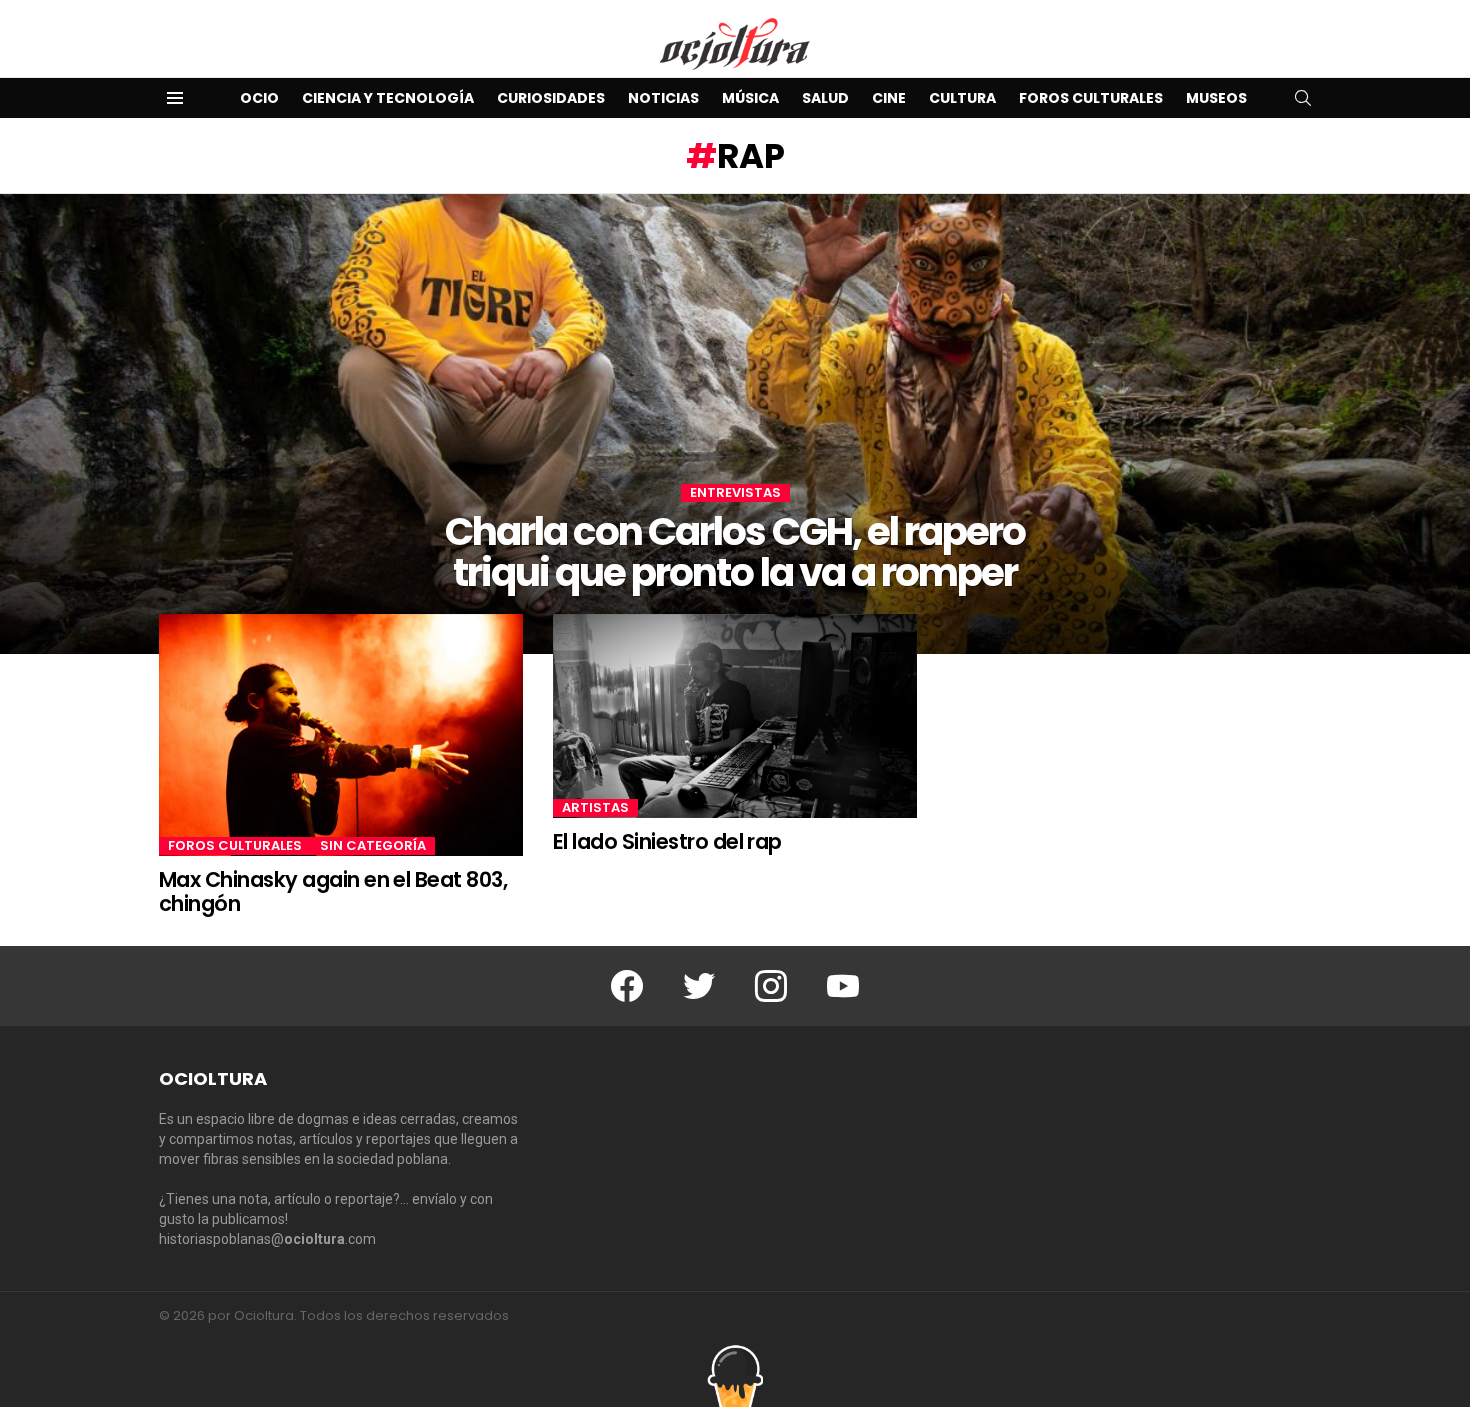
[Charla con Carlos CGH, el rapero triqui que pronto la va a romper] (735, 424)
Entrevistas (735, 493)
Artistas (595, 808)
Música (750, 98)
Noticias (663, 98)
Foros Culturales (1091, 98)
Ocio (259, 98)
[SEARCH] (1303, 98)
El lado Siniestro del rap (667, 841)
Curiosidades (551, 98)
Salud (825, 98)
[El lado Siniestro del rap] (735, 716)
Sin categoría (373, 846)
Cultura (962, 98)
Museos (1216, 98)
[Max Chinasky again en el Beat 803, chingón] (341, 735)
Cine (889, 98)
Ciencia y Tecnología (388, 98)
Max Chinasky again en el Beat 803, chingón (333, 891)
